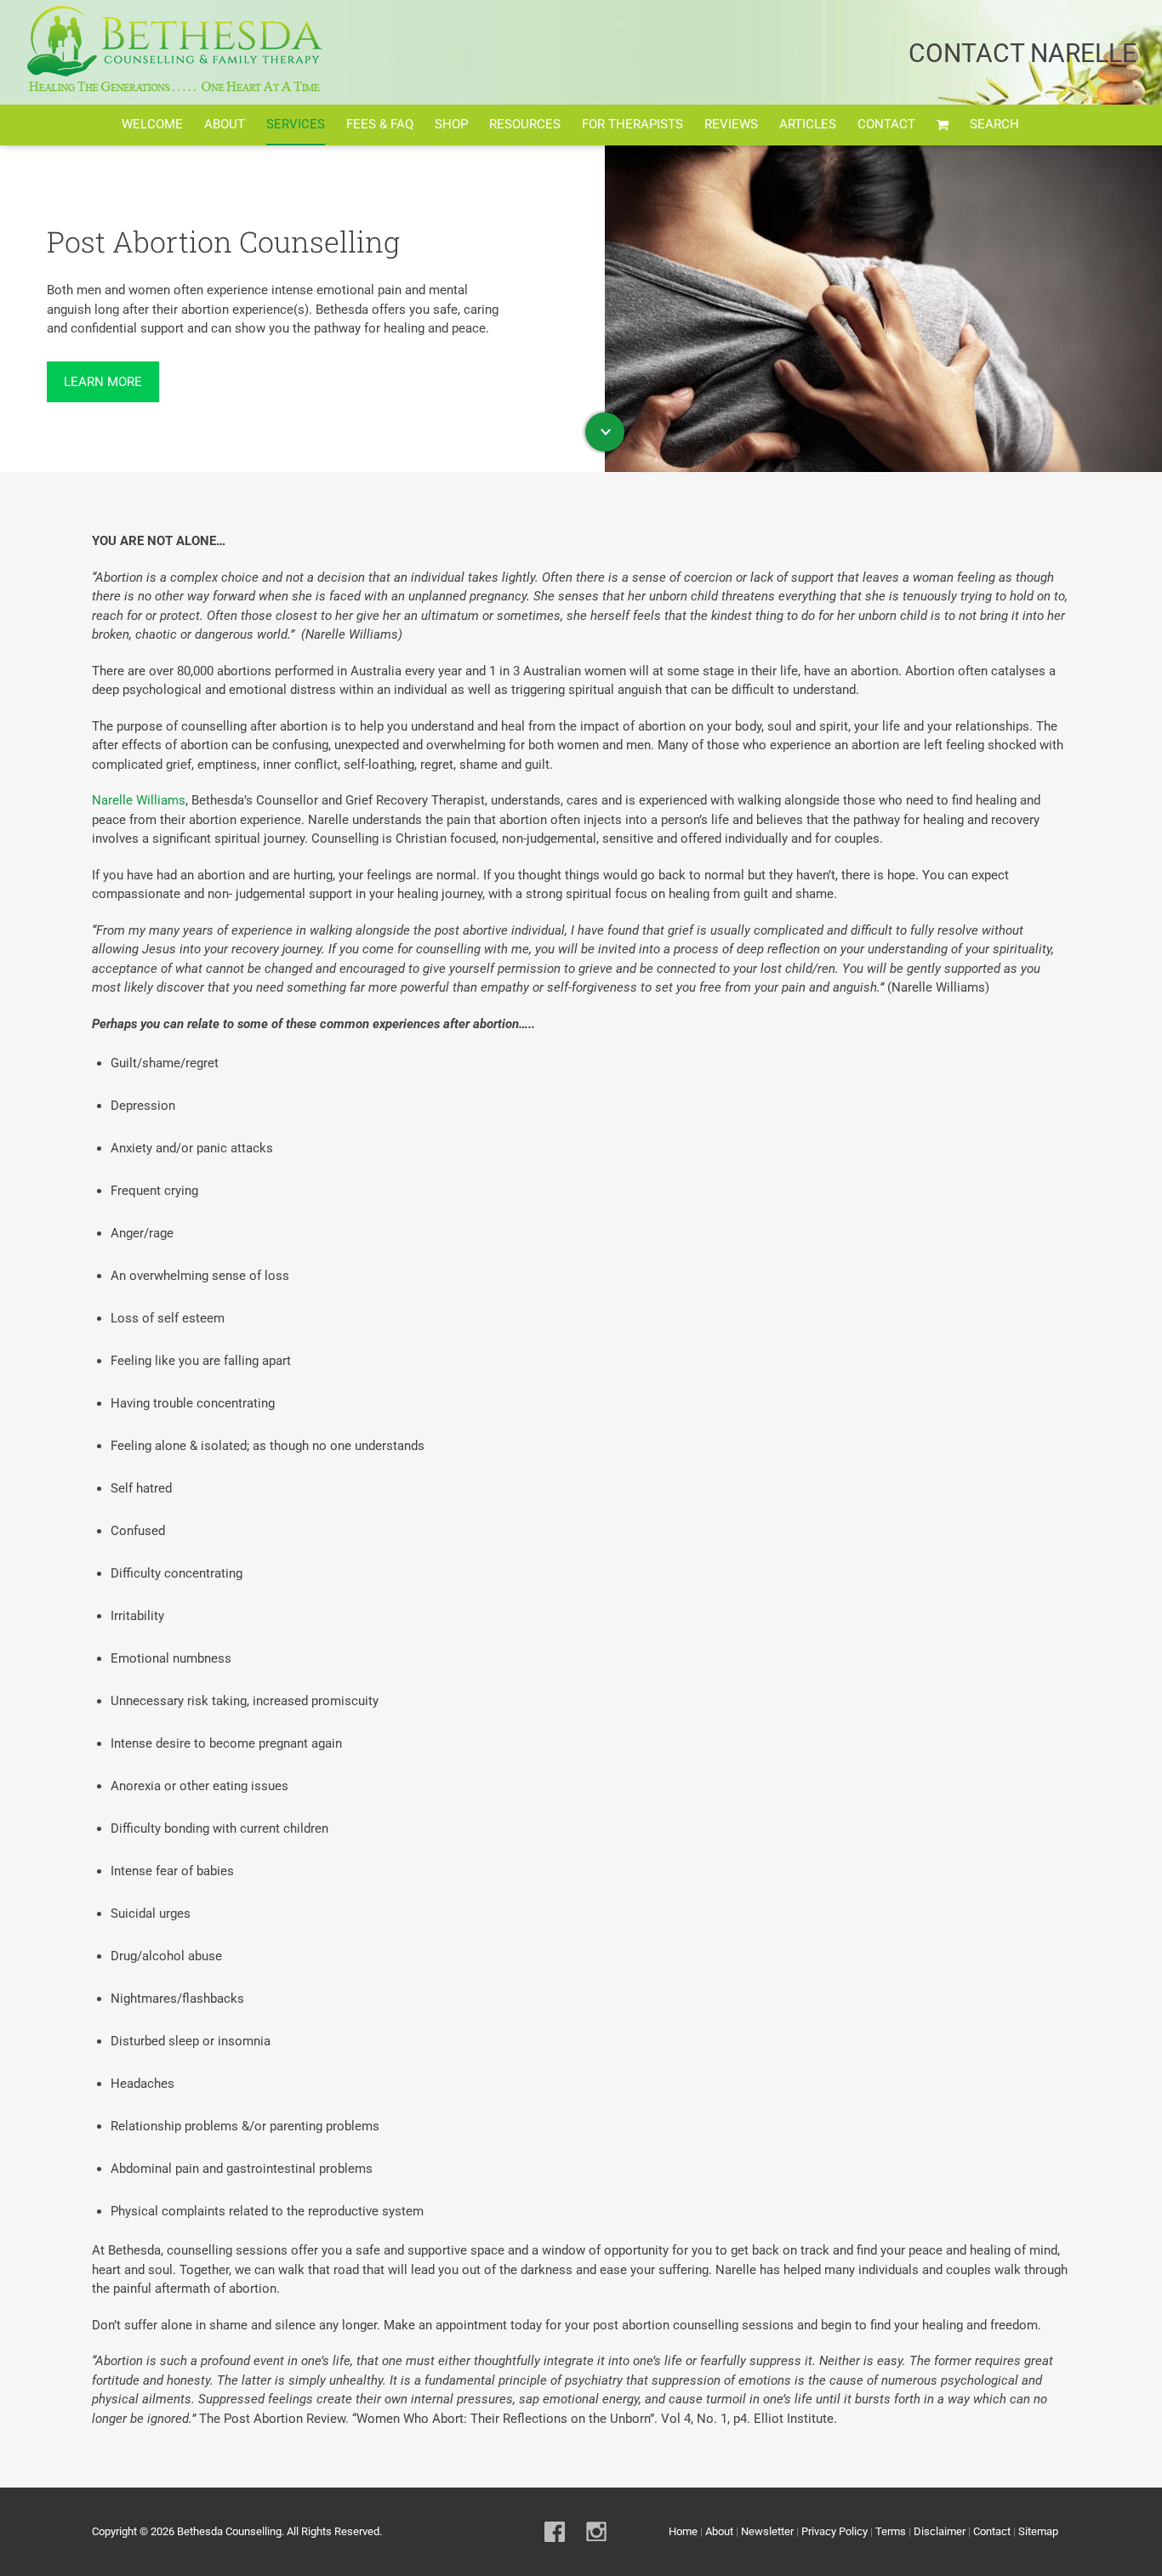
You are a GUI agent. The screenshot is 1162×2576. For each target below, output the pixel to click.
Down (605, 432)
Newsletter (767, 2531)
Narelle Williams (139, 800)
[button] (994, 125)
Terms (891, 2531)
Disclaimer (940, 2531)
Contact (992, 2531)
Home (683, 2531)
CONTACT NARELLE (1022, 53)
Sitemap (1038, 2531)
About (719, 2531)
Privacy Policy (834, 2531)
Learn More (103, 382)
